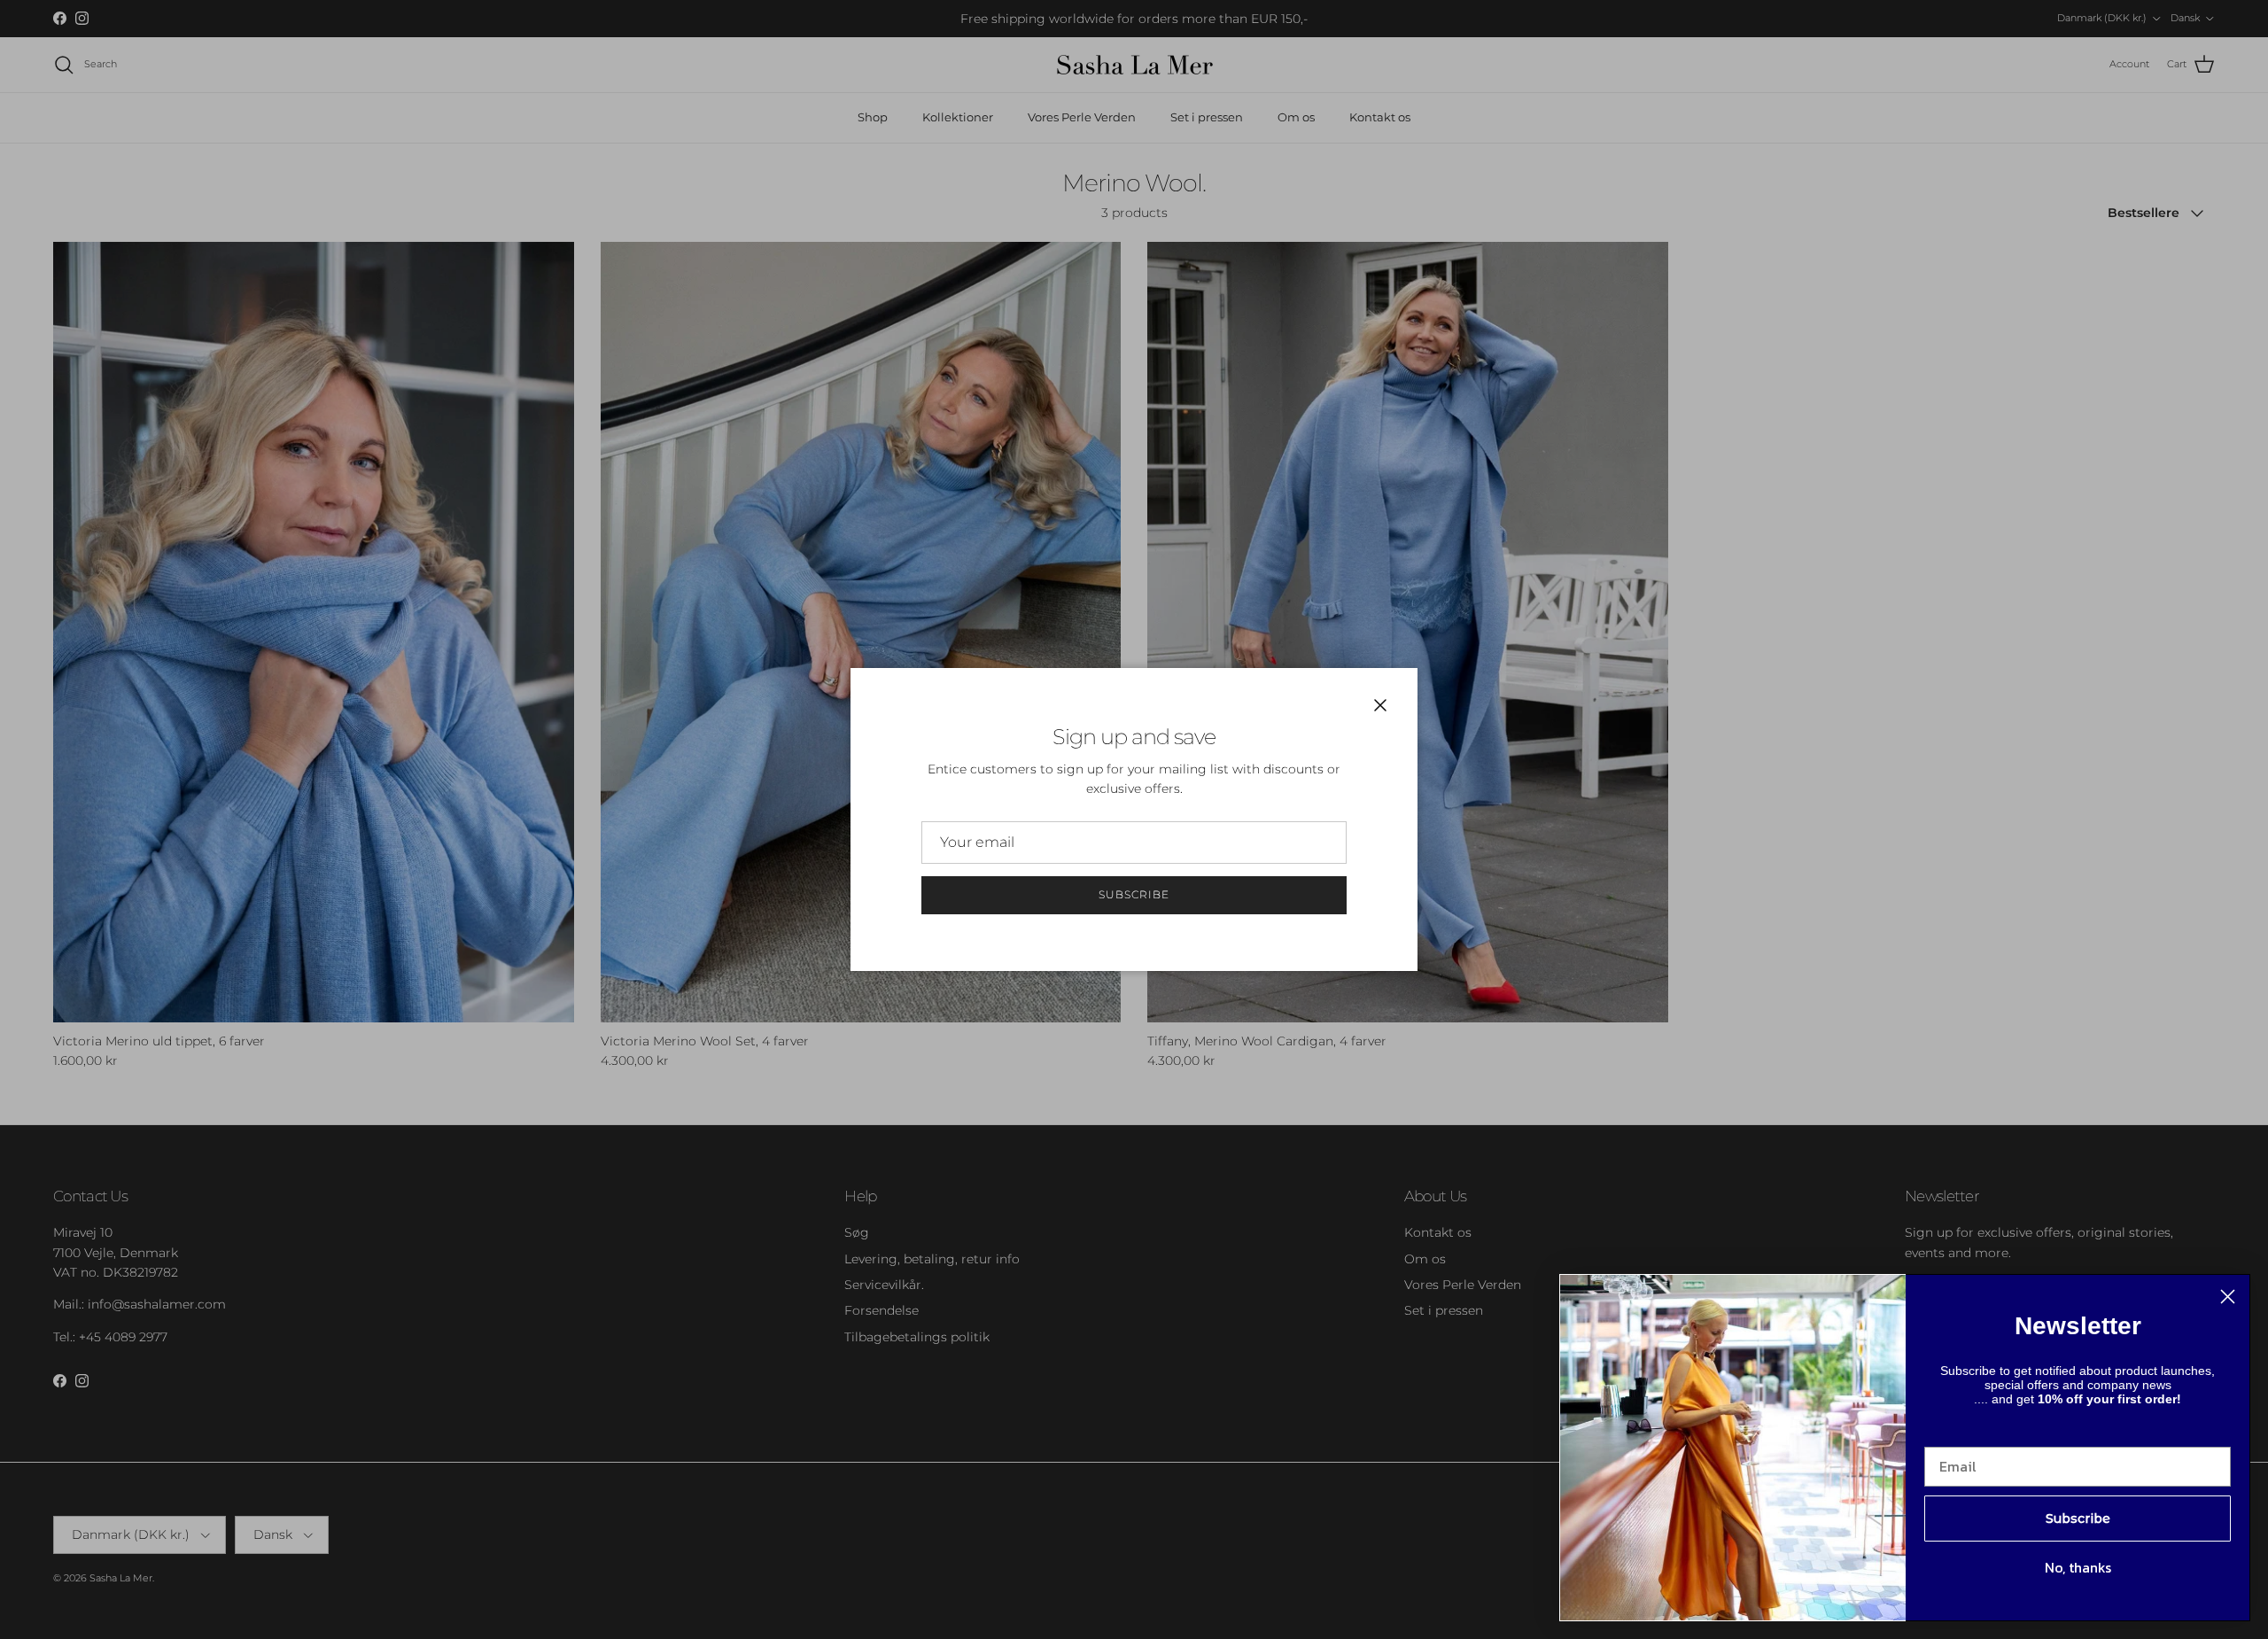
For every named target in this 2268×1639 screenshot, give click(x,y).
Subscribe (1134, 894)
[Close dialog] (2228, 1297)
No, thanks (2078, 1567)
